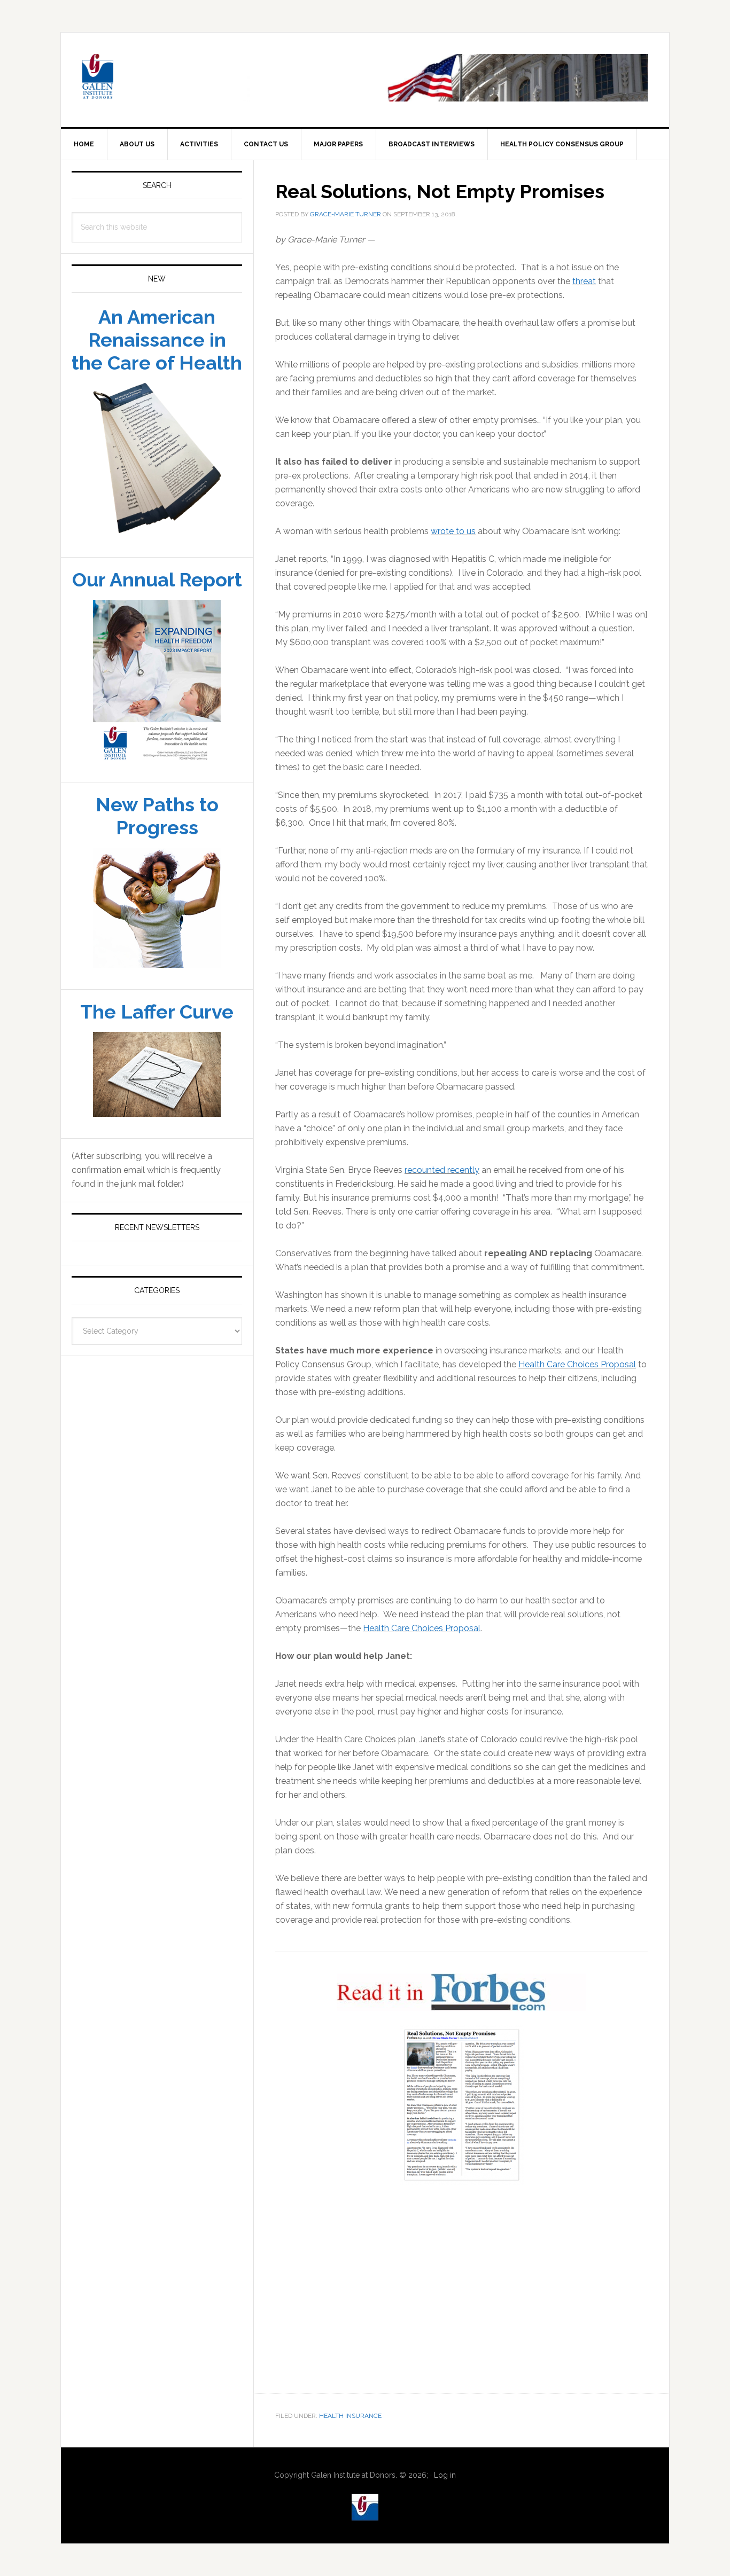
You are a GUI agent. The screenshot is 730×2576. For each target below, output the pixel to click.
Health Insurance (350, 2416)
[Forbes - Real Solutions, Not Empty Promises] (461, 2105)
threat (584, 282)
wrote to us (453, 532)
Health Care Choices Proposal (577, 1365)
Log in (445, 2476)
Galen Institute (152, 79)
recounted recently (442, 1170)
